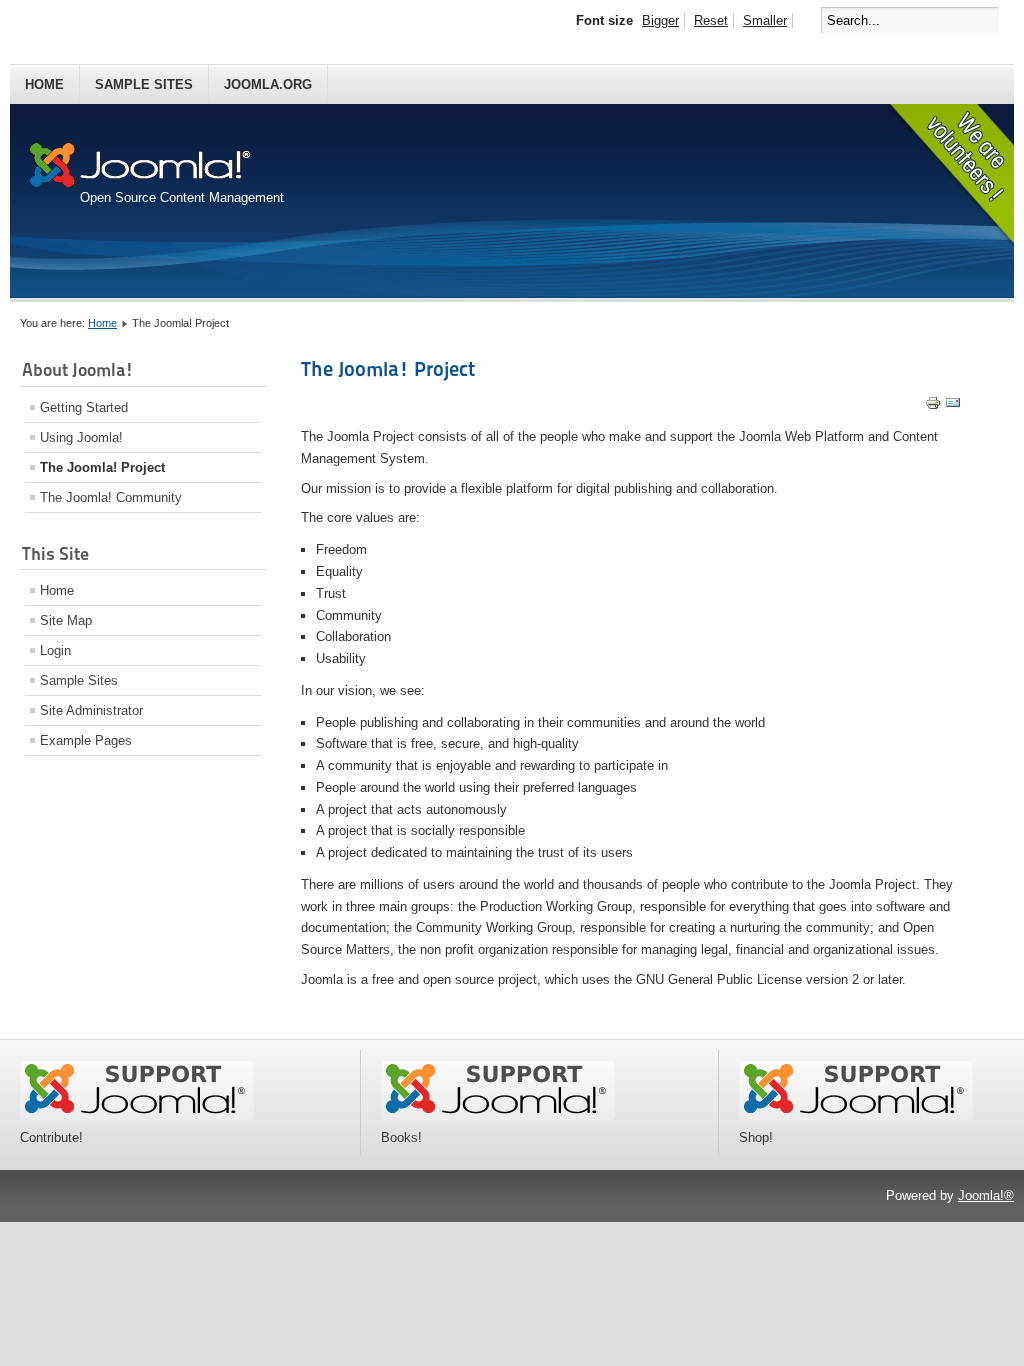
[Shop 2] (856, 1115)
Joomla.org (268, 84)
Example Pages (86, 740)
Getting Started (84, 407)
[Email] (953, 406)
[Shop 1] (498, 1115)
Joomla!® (986, 1195)
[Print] (933, 406)
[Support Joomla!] (137, 1115)
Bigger (660, 20)
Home (44, 84)
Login (55, 650)
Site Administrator (91, 710)
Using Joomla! (81, 437)
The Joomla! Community (111, 497)
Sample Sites (144, 84)
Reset (711, 20)
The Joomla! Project (102, 467)
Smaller (765, 20)
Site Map (66, 620)
